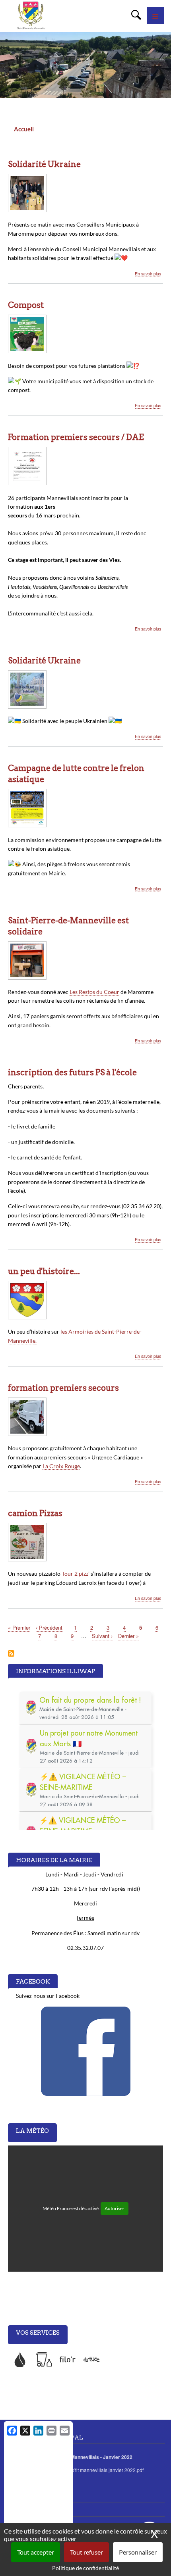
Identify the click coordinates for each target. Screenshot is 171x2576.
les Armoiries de (81, 1331)
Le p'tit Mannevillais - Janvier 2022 (93, 2457)
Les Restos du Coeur (94, 992)
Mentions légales (26, 2510)
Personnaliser (138, 2552)
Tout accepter (36, 2552)
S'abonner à (11, 1654)
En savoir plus (148, 274)
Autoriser (115, 2208)
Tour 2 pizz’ (76, 1573)
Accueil (24, 129)
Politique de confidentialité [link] (85, 2568)
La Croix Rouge (61, 1466)
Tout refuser (86, 2552)
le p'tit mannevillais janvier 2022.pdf (105, 2470)
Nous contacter (24, 2496)
